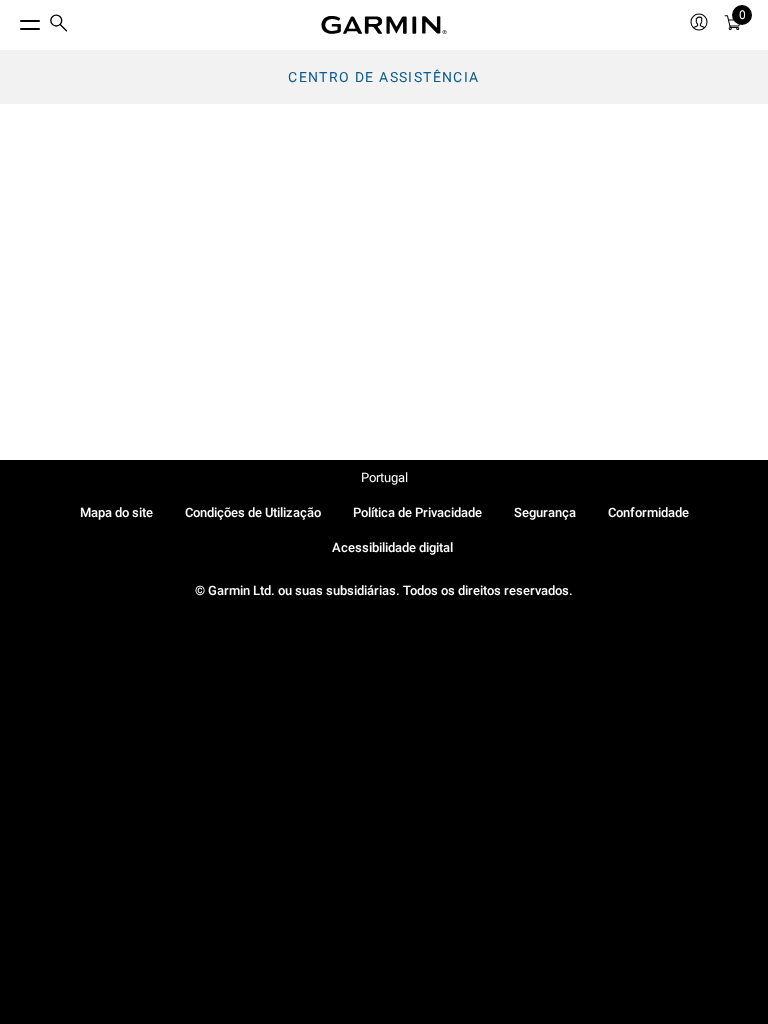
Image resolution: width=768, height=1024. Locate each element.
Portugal (384, 477)
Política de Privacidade (417, 512)
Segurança (545, 512)
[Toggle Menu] (12, 20)
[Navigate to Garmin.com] (384, 25)
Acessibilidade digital (392, 547)
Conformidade (648, 512)
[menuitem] (59, 25)
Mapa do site (116, 512)
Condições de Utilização (253, 512)
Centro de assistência (383, 77)
